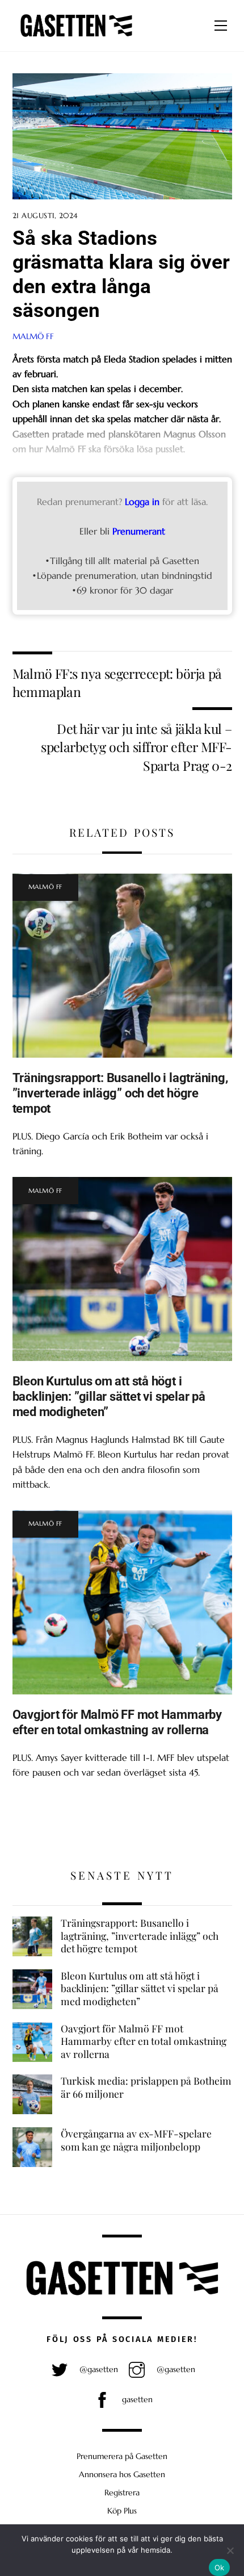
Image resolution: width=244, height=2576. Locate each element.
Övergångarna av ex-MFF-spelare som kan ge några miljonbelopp (136, 2140)
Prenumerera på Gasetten (122, 2456)
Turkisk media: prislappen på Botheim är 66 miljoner (146, 2087)
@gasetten (98, 2369)
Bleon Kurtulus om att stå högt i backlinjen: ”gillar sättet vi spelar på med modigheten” (109, 1396)
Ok (220, 2567)
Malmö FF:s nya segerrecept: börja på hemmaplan (117, 682)
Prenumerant (139, 531)
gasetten (136, 2399)
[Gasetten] (76, 37)
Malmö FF (33, 336)
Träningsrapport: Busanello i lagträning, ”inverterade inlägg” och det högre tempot (120, 1093)
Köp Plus (122, 2511)
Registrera (122, 2493)
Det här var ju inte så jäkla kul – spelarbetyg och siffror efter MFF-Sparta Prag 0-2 (136, 747)
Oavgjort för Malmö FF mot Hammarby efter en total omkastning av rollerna (117, 1722)
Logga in (142, 502)
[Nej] (230, 2550)
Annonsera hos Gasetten (122, 2474)
